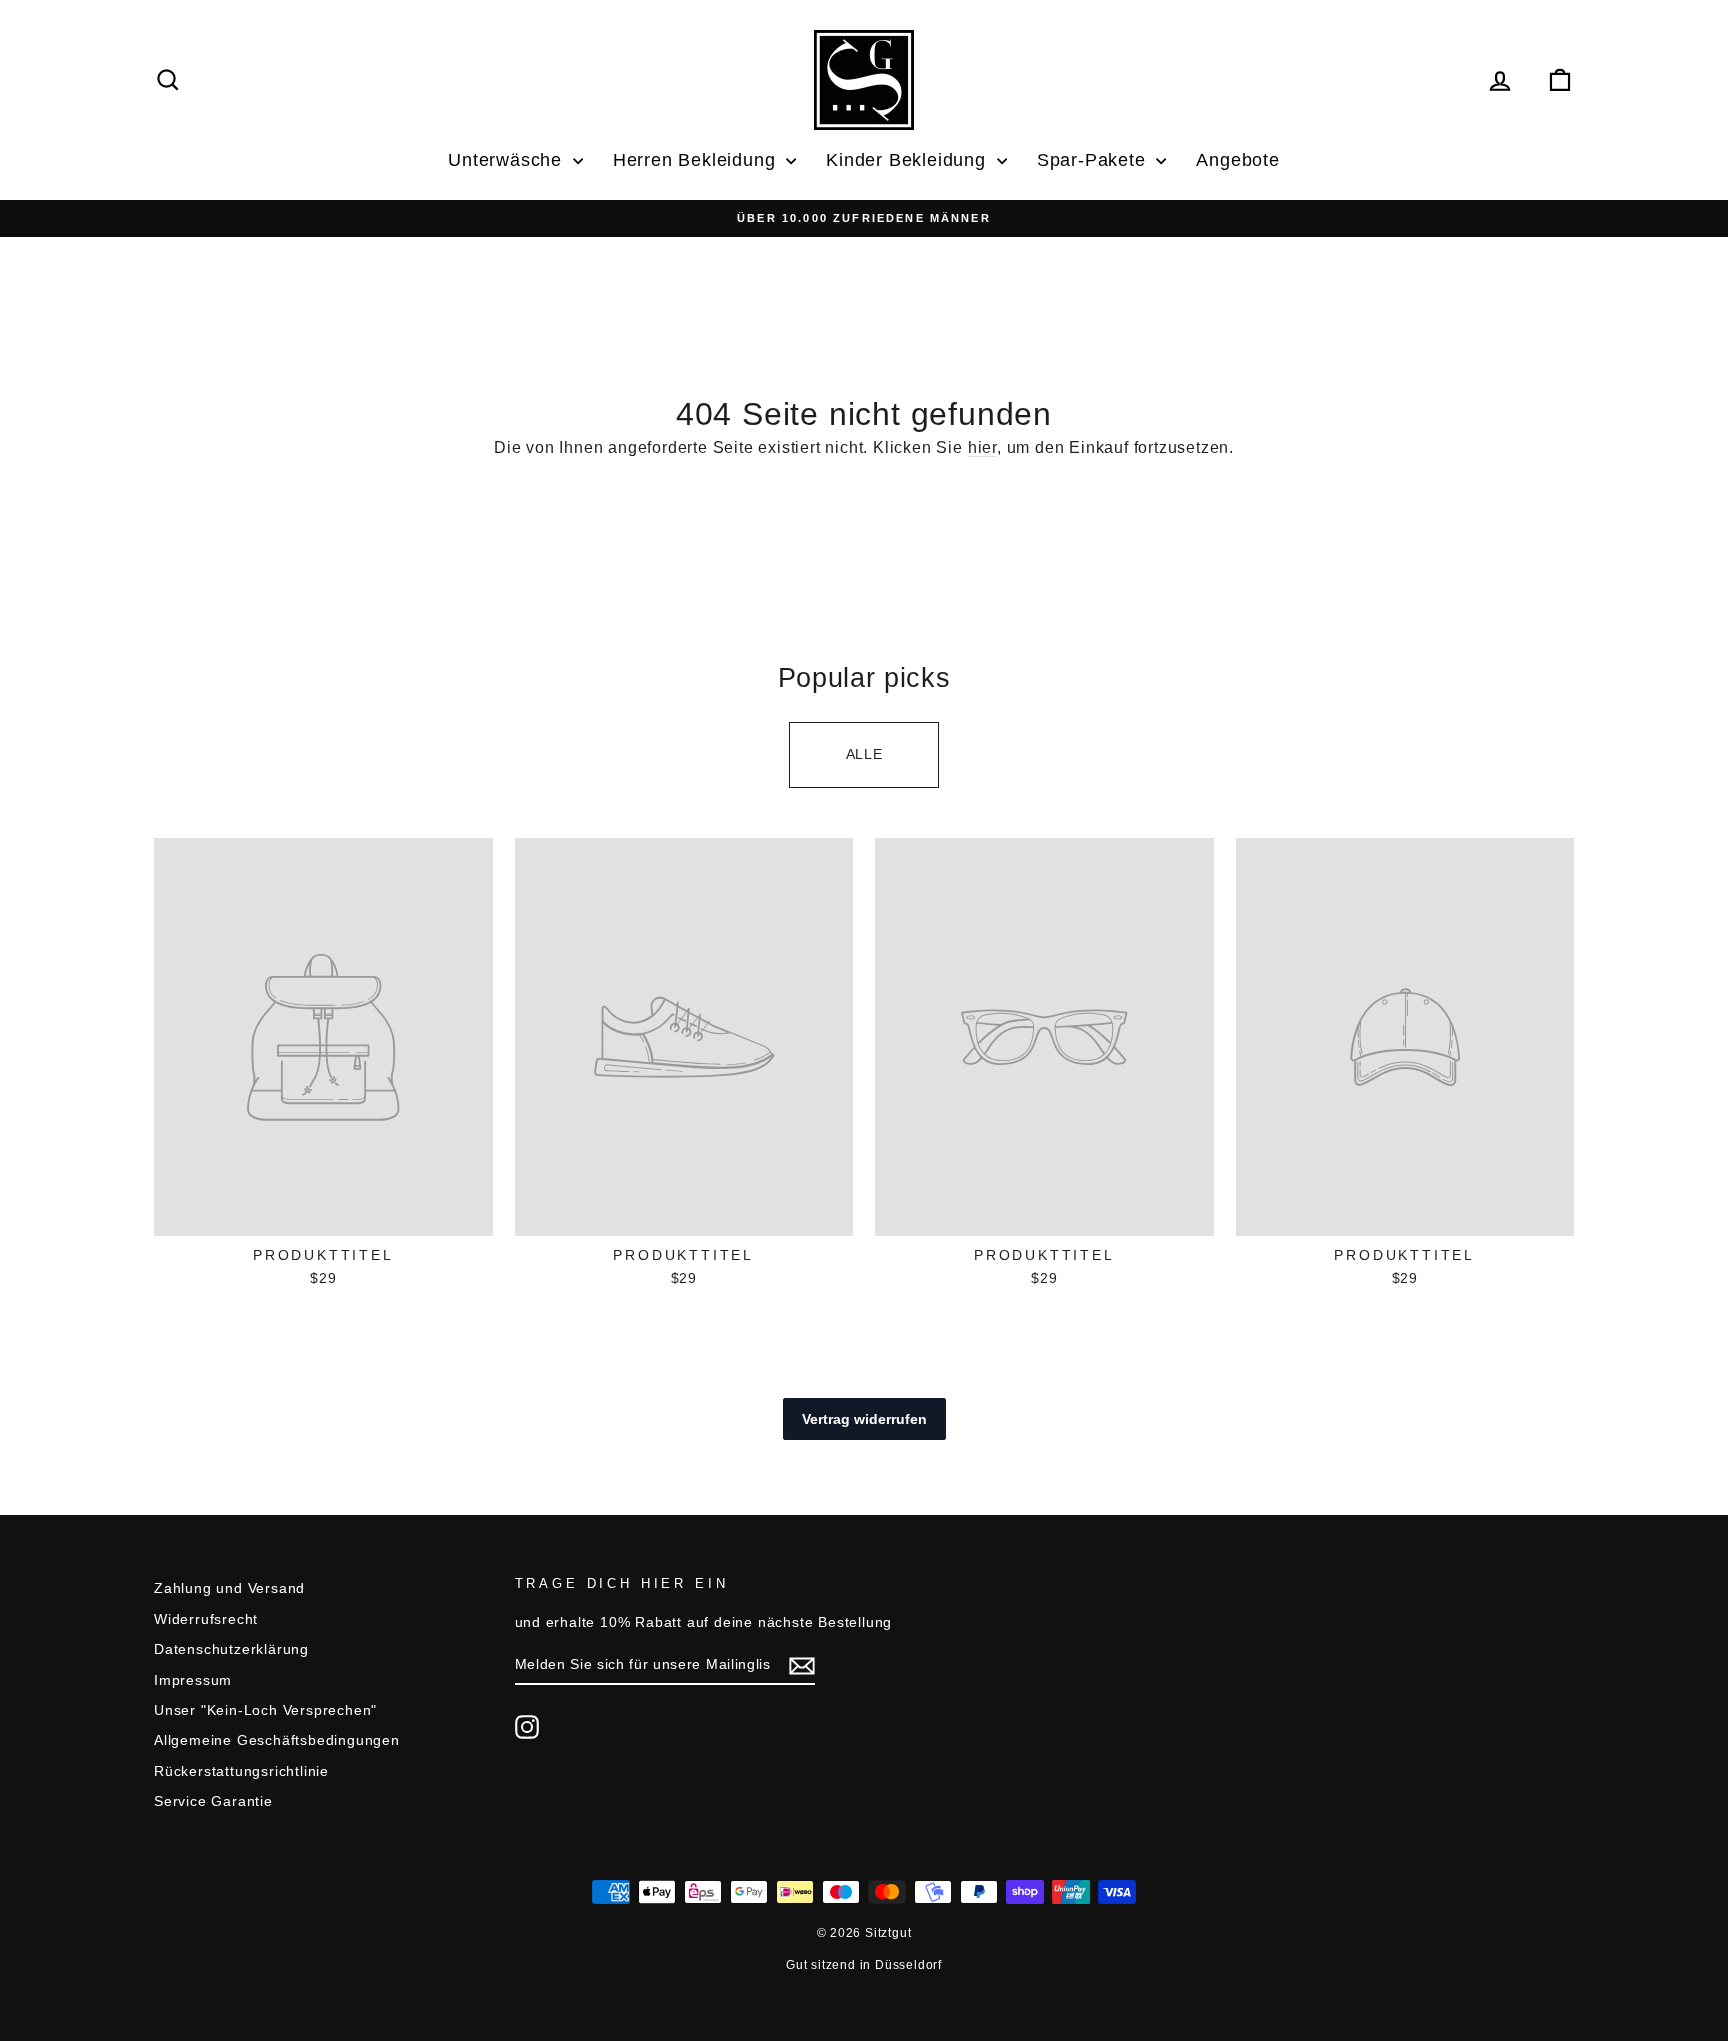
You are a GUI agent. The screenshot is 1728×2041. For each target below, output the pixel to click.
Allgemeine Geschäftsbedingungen (277, 1740)
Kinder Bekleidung (908, 160)
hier (982, 447)
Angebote (1237, 160)
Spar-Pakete (1094, 160)
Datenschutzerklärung (231, 1649)
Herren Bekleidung (697, 160)
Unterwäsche (508, 160)
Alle (864, 754)
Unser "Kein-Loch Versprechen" (265, 1710)
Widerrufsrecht (206, 1619)
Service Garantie (213, 1801)
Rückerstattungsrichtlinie (241, 1771)
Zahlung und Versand (229, 1588)
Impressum (193, 1680)
